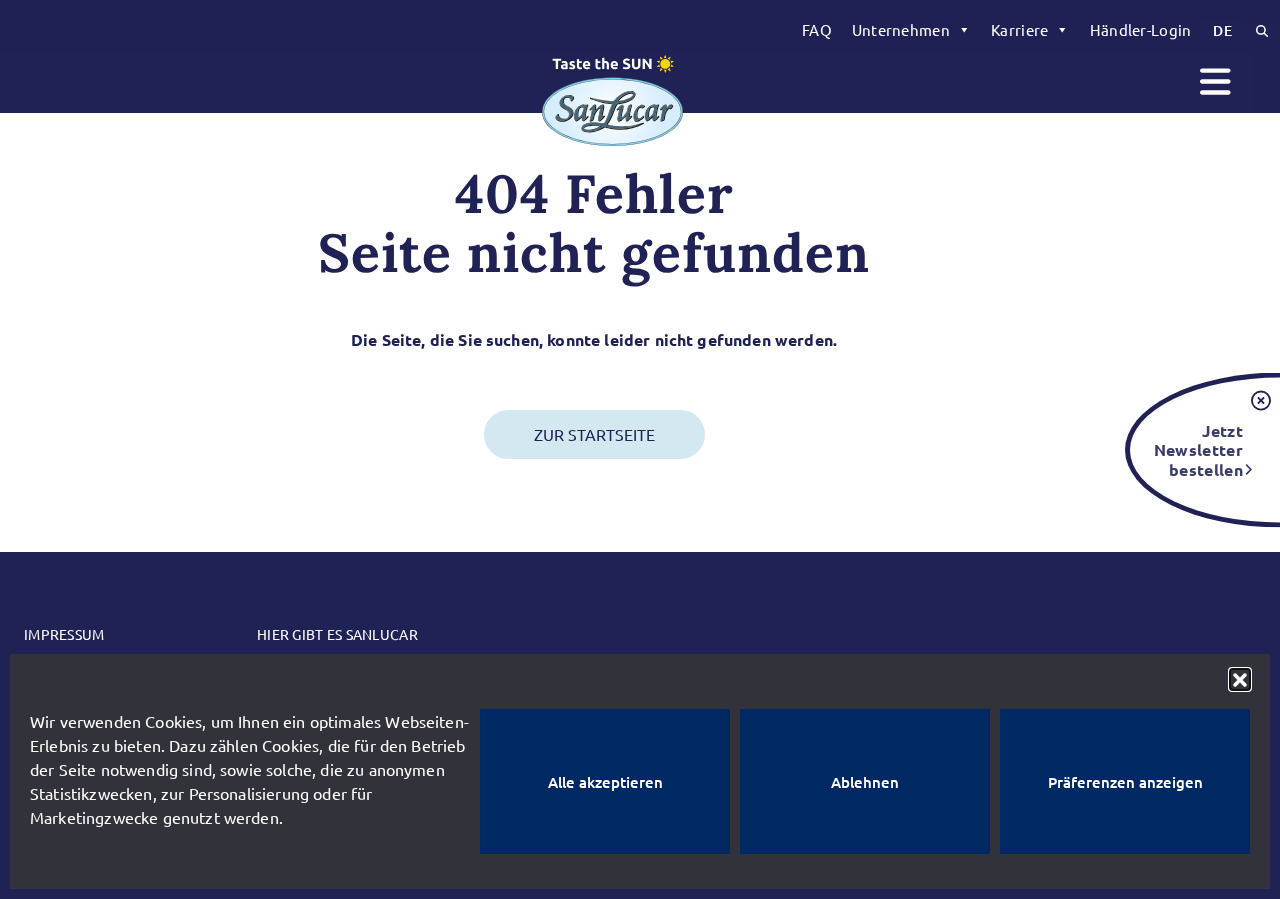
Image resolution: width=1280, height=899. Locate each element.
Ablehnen (865, 782)
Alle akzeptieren (605, 782)
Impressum (64, 634)
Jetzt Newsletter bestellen (1198, 449)
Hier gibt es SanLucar (337, 634)
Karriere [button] (1019, 29)
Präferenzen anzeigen (1125, 782)
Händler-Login (1141, 29)
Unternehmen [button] (901, 29)
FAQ (817, 29)
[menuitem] (817, 30)
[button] (1240, 679)
